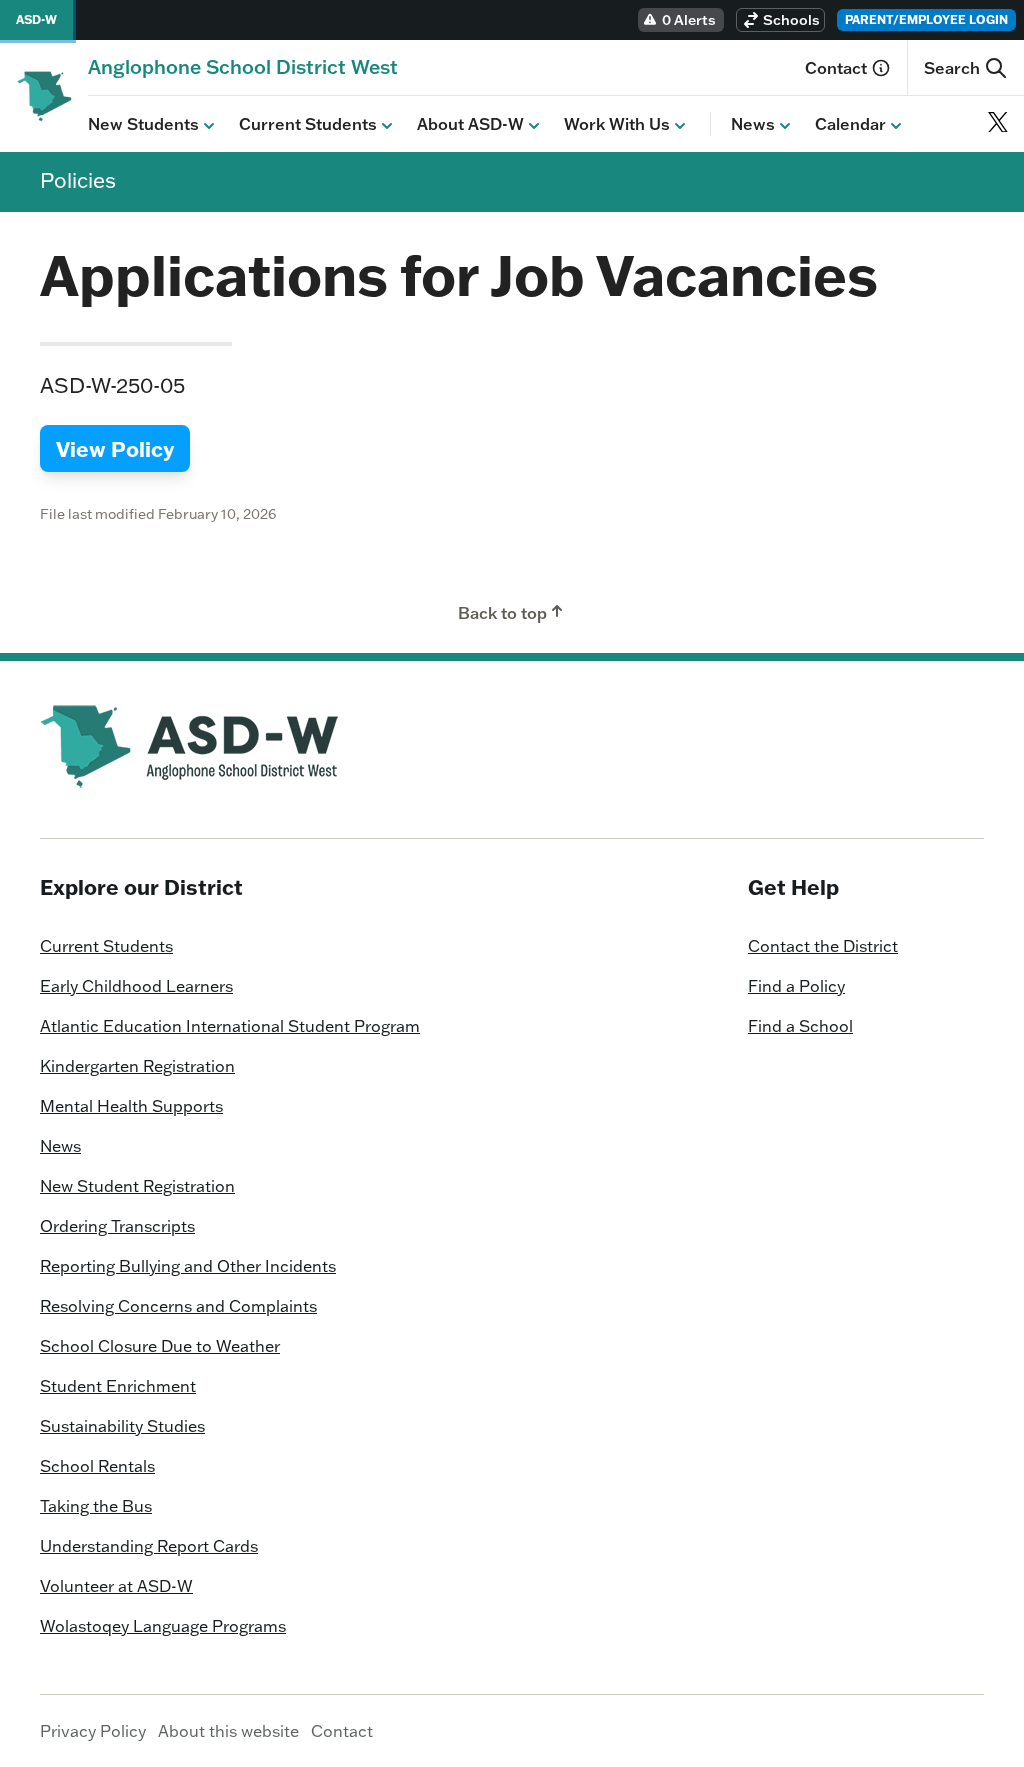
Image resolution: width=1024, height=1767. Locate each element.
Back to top (502, 613)
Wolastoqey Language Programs (163, 1626)
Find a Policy (796, 986)
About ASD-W (470, 124)
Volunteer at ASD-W (116, 1586)
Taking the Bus (96, 1506)
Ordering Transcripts (117, 1226)
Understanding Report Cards (149, 1546)
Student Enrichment (118, 1386)
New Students (143, 124)
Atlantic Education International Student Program (230, 1026)
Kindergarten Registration (137, 1066)
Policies (78, 180)
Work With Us (617, 124)
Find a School (800, 1026)
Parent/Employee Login (926, 19)
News (753, 124)
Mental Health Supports (131, 1106)
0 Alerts (689, 20)
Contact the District (823, 946)
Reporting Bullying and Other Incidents (188, 1266)
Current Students (308, 124)
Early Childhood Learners (136, 986)
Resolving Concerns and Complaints (178, 1306)
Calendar (850, 124)
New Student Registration (137, 1186)
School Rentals (97, 1466)
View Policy (115, 448)
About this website (228, 1731)
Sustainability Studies (122, 1426)
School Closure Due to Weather (160, 1346)
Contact (836, 68)
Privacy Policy (93, 1731)
